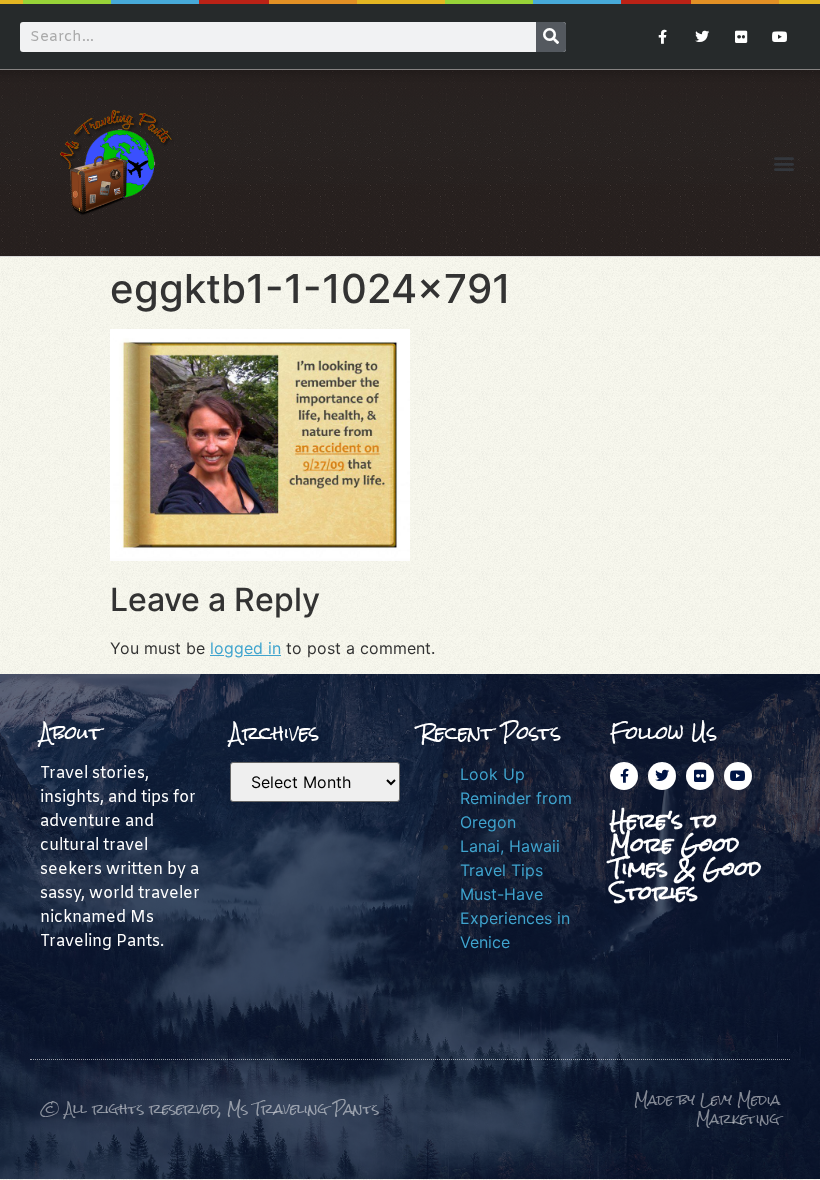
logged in (245, 648)
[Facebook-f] (662, 36)
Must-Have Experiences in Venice (515, 918)
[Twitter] (701, 36)
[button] (783, 162)
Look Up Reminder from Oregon (516, 798)
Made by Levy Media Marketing (707, 1109)
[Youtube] (780, 36)
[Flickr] (741, 36)
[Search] (551, 37)
